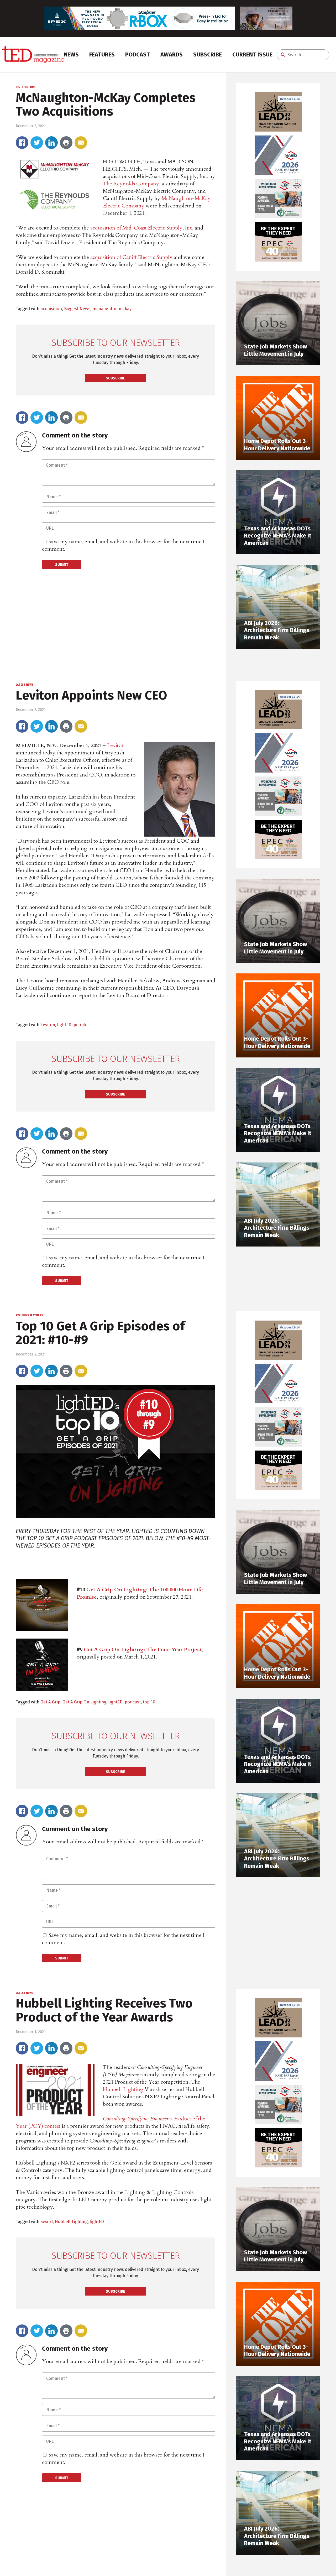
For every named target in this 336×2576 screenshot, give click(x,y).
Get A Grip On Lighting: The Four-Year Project (143, 1649)
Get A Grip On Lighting (84, 1702)
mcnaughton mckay (112, 309)
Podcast (138, 54)
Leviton (116, 745)
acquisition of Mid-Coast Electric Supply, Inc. (142, 228)
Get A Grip (50, 1702)
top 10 (149, 1702)
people (80, 1025)
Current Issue (252, 54)
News (71, 54)
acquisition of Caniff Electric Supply (131, 257)
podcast (133, 1702)
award (47, 2222)
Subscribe (208, 54)
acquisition (51, 309)
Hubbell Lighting (123, 2089)
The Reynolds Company (131, 184)
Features (102, 54)
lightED (64, 1025)
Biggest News (77, 309)
